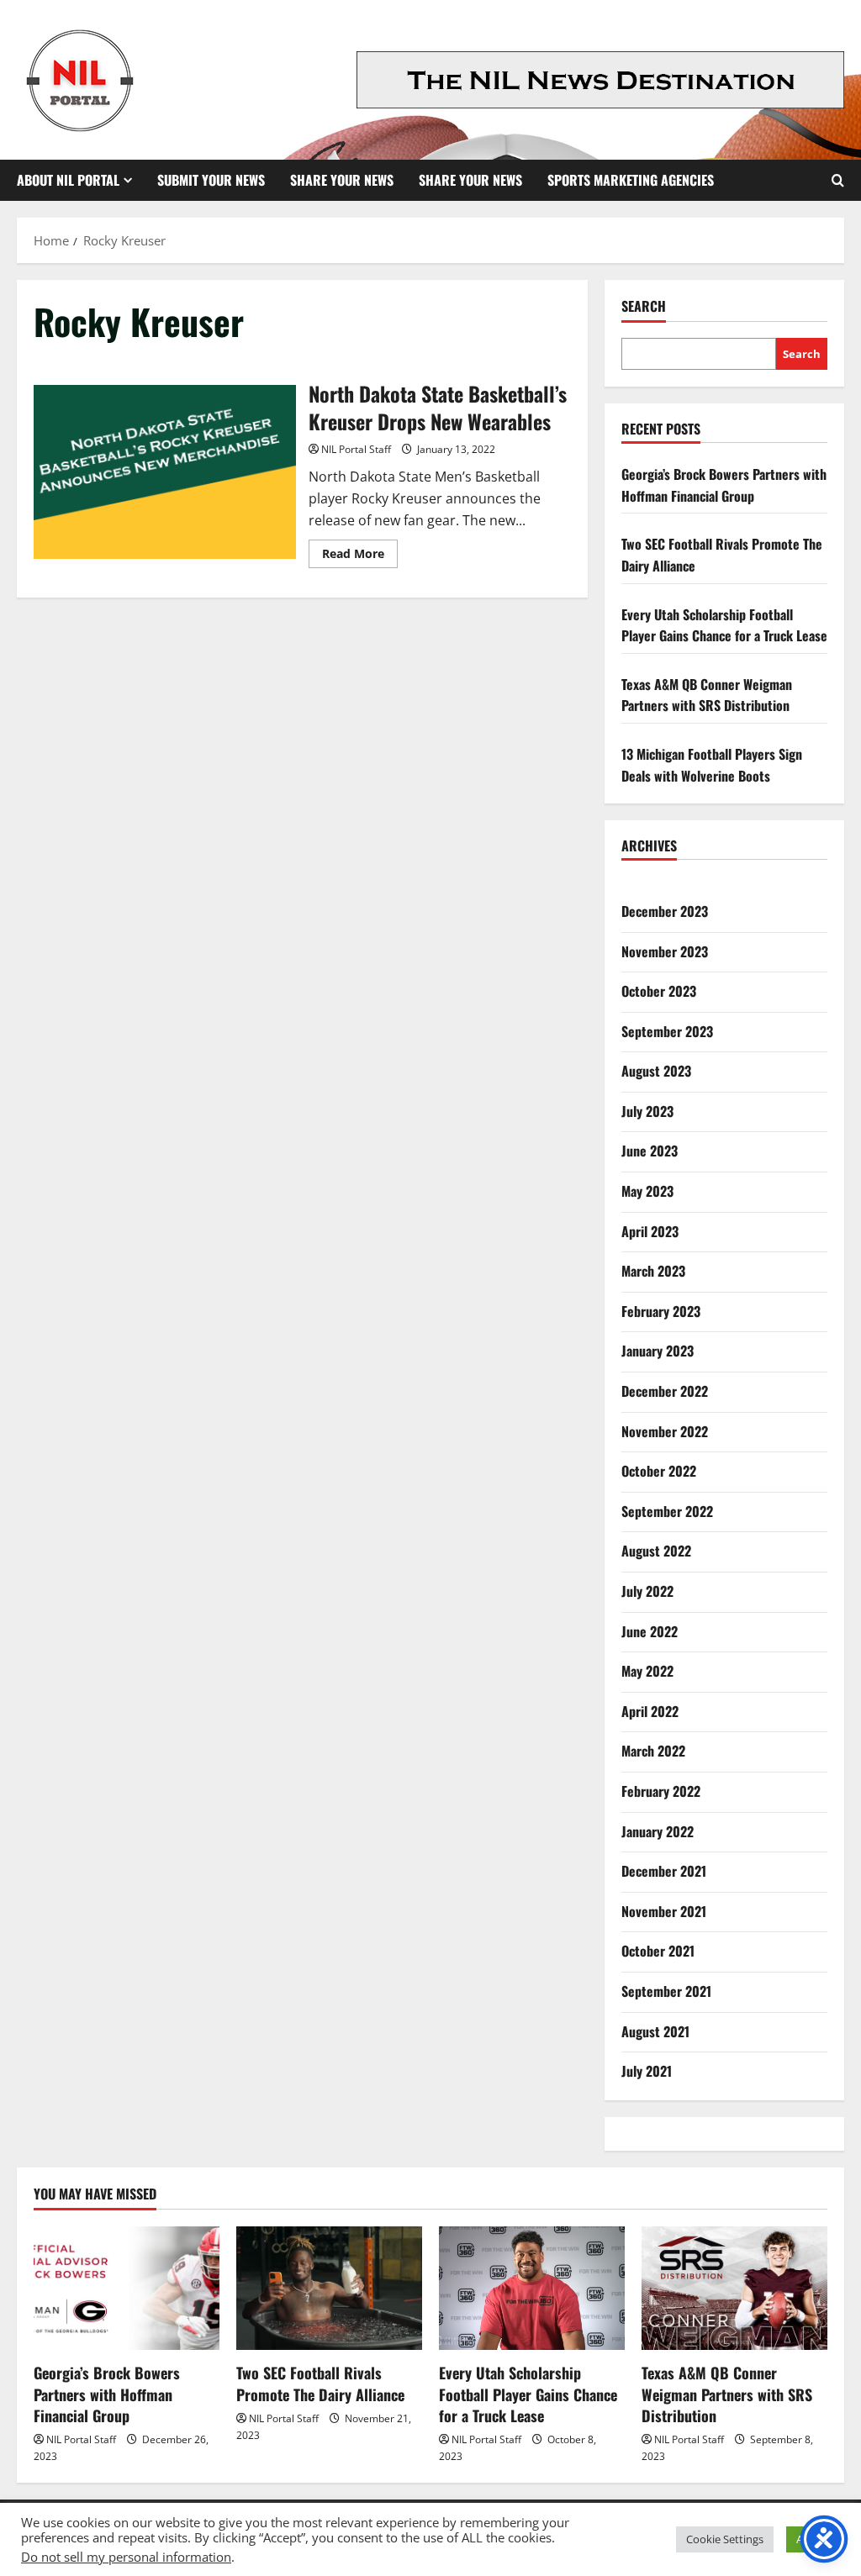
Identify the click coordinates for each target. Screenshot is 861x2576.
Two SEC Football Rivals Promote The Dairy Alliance (320, 2383)
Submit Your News (211, 180)
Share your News (470, 180)
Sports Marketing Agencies (631, 180)
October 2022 (659, 1471)
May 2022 (647, 1671)
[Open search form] (838, 180)
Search (644, 306)
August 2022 (656, 1551)
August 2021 (655, 2031)
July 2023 (647, 1111)
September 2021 (666, 1991)
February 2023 (661, 1311)
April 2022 (650, 1711)
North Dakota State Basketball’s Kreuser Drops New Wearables (165, 472)
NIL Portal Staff (356, 449)
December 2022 (665, 1391)
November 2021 (664, 1911)
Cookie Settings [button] (725, 2539)
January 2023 (658, 1351)
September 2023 (667, 1031)
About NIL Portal (68, 180)
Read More (360, 556)
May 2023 (647, 1191)
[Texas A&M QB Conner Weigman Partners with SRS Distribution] (734, 2288)
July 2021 (647, 2071)
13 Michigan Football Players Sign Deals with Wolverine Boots (712, 765)
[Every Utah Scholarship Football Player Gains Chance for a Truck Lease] (532, 2288)
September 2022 (667, 1511)
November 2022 (665, 1431)
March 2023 (653, 1271)
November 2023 (665, 951)
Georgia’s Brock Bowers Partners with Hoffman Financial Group (724, 485)
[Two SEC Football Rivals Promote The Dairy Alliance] (329, 2288)
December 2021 (664, 1871)
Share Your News (342, 180)
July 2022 (647, 1591)
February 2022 (661, 1791)
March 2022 (653, 1751)
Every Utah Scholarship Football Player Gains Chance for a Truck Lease (724, 625)
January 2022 (658, 1831)
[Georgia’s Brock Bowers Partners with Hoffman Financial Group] (127, 2288)
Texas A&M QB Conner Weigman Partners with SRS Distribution (707, 695)
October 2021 (658, 1951)
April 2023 (650, 1231)
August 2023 (656, 1071)
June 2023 (650, 1151)
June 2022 (650, 1631)
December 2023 (665, 911)
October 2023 (659, 991)
